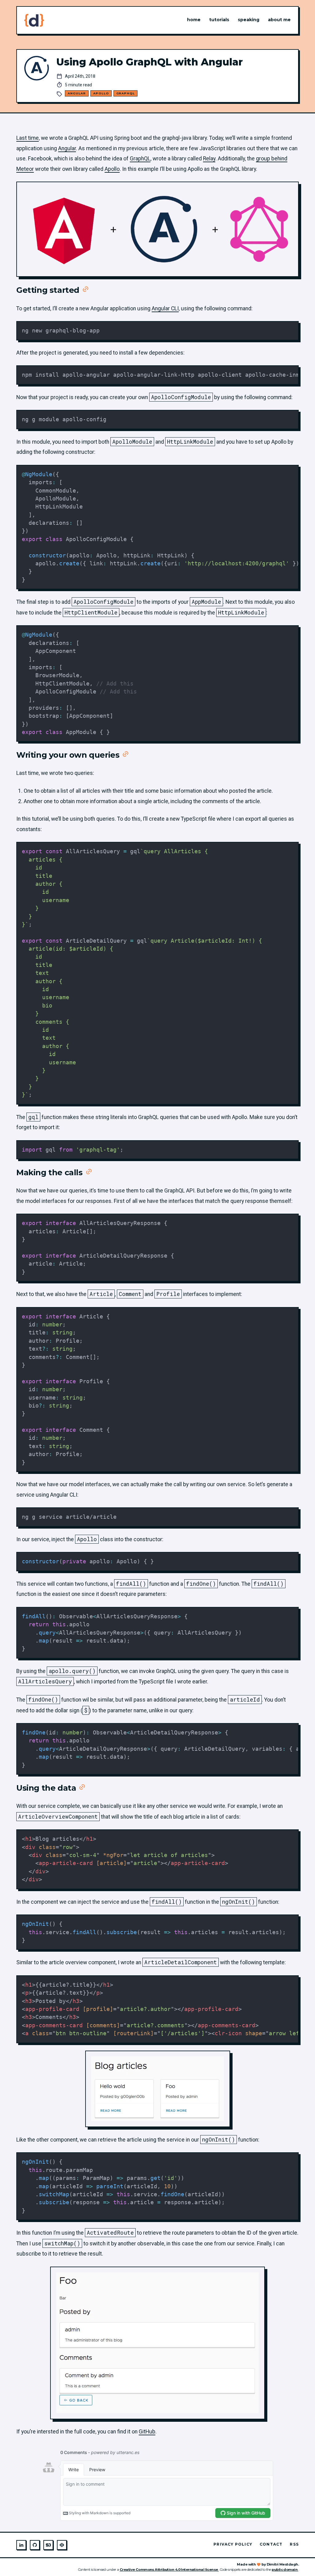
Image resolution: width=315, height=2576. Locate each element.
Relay (209, 159)
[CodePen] (62, 2545)
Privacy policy (233, 2544)
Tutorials (219, 20)
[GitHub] (35, 2545)
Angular (77, 93)
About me (279, 20)
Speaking (249, 20)
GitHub (147, 2432)
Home (194, 20)
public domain (285, 2570)
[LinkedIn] (21, 2545)
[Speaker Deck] (48, 2545)
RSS (294, 2544)
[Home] (34, 20)
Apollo (101, 93)
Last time (28, 138)
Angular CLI (165, 308)
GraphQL (126, 93)
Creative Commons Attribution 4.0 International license (169, 2570)
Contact (271, 2544)
